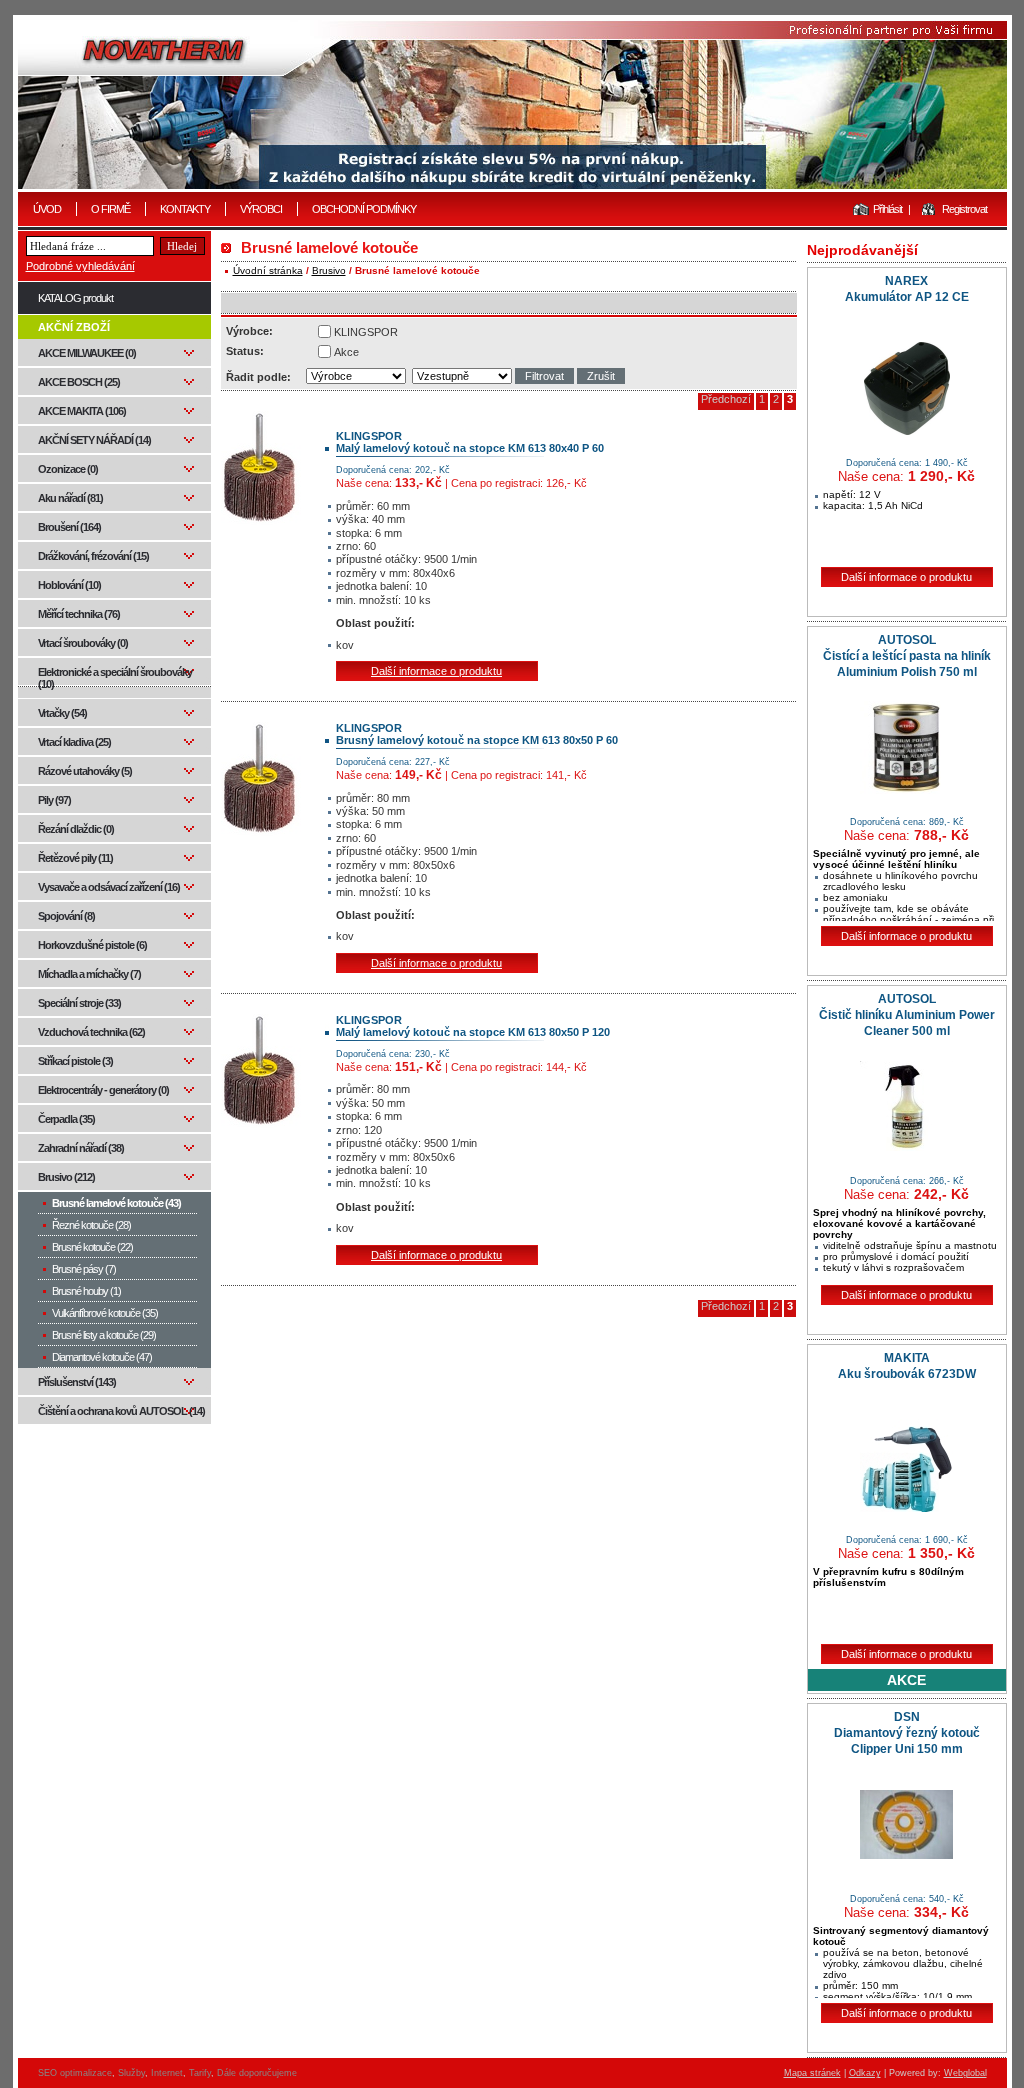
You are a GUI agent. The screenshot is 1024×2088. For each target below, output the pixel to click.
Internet (167, 2073)
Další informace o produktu (436, 671)
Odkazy (865, 2073)
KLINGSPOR (366, 332)
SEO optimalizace (75, 2073)
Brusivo (329, 270)
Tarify (200, 2073)
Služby (131, 2073)
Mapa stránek (812, 2073)
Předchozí (726, 399)
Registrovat (964, 209)
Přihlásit (887, 209)
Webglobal (965, 2073)
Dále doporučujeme (257, 2073)
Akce (346, 352)
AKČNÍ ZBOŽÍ (74, 327)
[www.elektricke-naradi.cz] (512, 104)
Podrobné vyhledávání (80, 266)
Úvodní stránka (268, 270)
